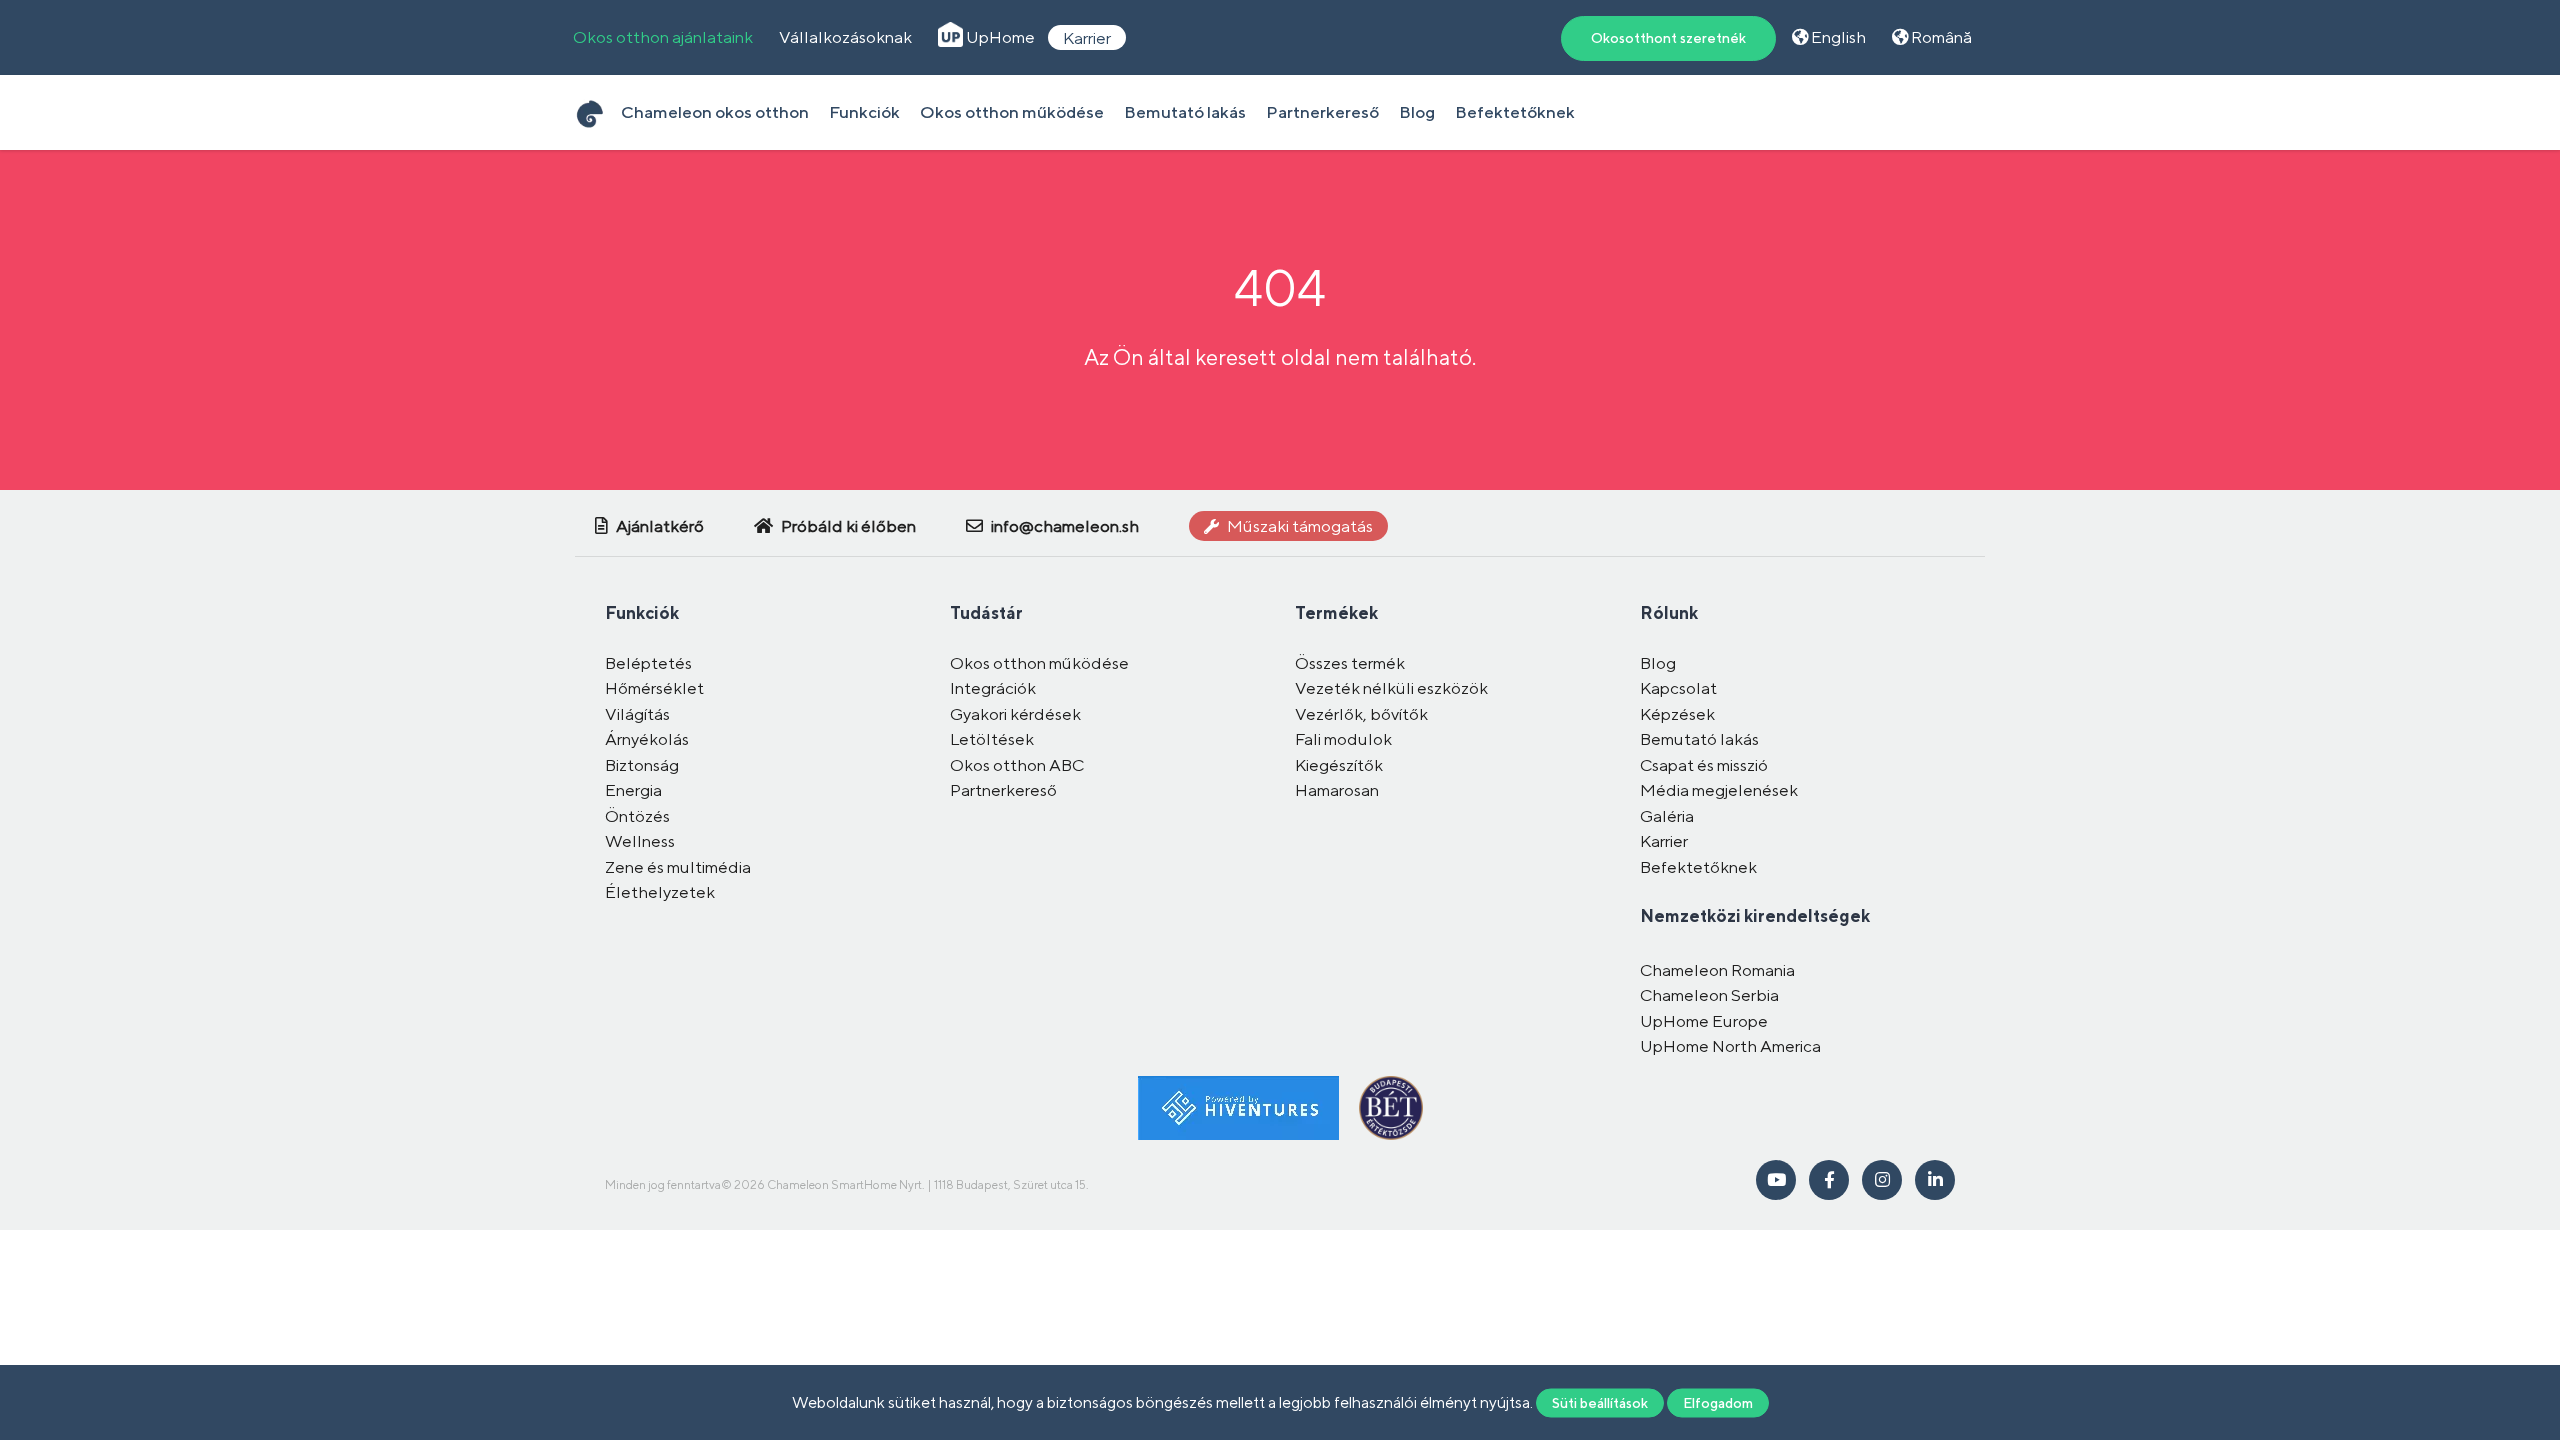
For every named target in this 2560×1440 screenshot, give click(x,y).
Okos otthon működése (1012, 112)
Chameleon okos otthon (715, 112)
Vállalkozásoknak (845, 37)
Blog (1417, 112)
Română (1940, 37)
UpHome (999, 37)
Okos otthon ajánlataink (663, 37)
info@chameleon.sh (1063, 526)
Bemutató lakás (1185, 112)
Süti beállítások (1600, 1402)
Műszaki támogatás (1298, 526)
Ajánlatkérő (658, 526)
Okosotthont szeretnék (1668, 38)
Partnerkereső (1322, 112)
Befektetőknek (1515, 112)
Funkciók (864, 112)
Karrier (1087, 37)
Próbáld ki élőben (847, 526)
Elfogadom (1718, 1402)
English (1837, 37)
